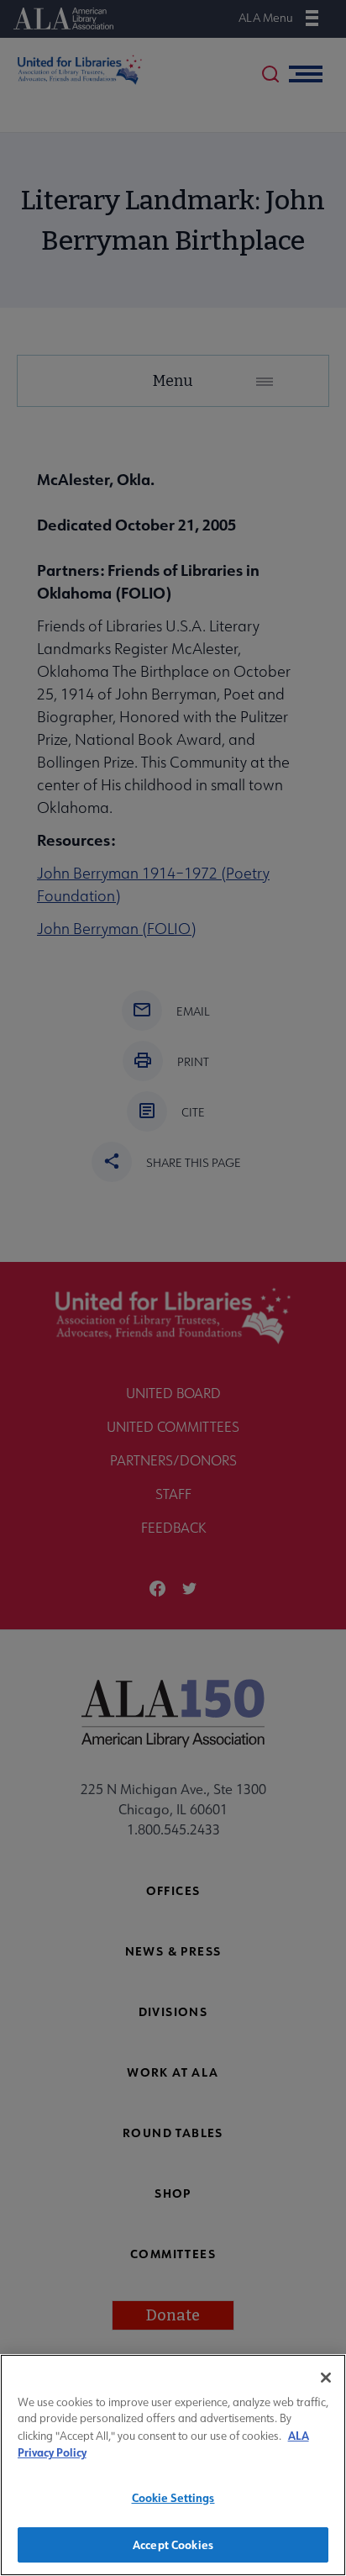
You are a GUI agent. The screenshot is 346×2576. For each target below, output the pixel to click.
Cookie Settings (173, 2497)
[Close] (326, 2378)
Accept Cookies (173, 2544)
